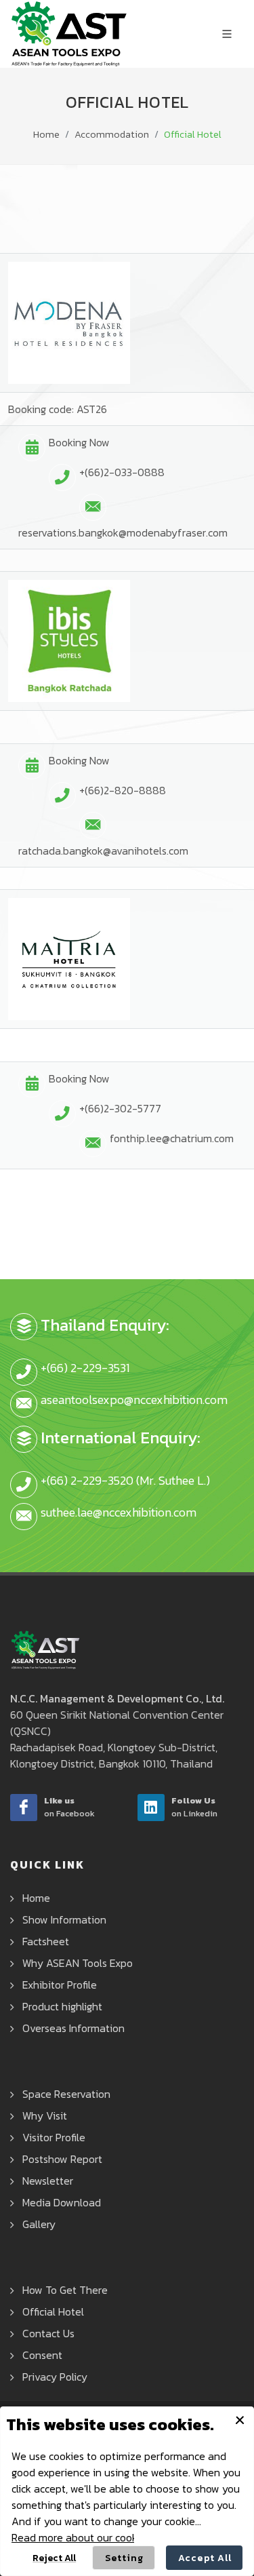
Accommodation (112, 135)
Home (46, 135)
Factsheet (46, 1941)
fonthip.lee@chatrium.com (172, 1138)
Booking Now (79, 442)
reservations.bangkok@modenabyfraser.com (123, 532)
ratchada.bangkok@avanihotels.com (103, 851)
